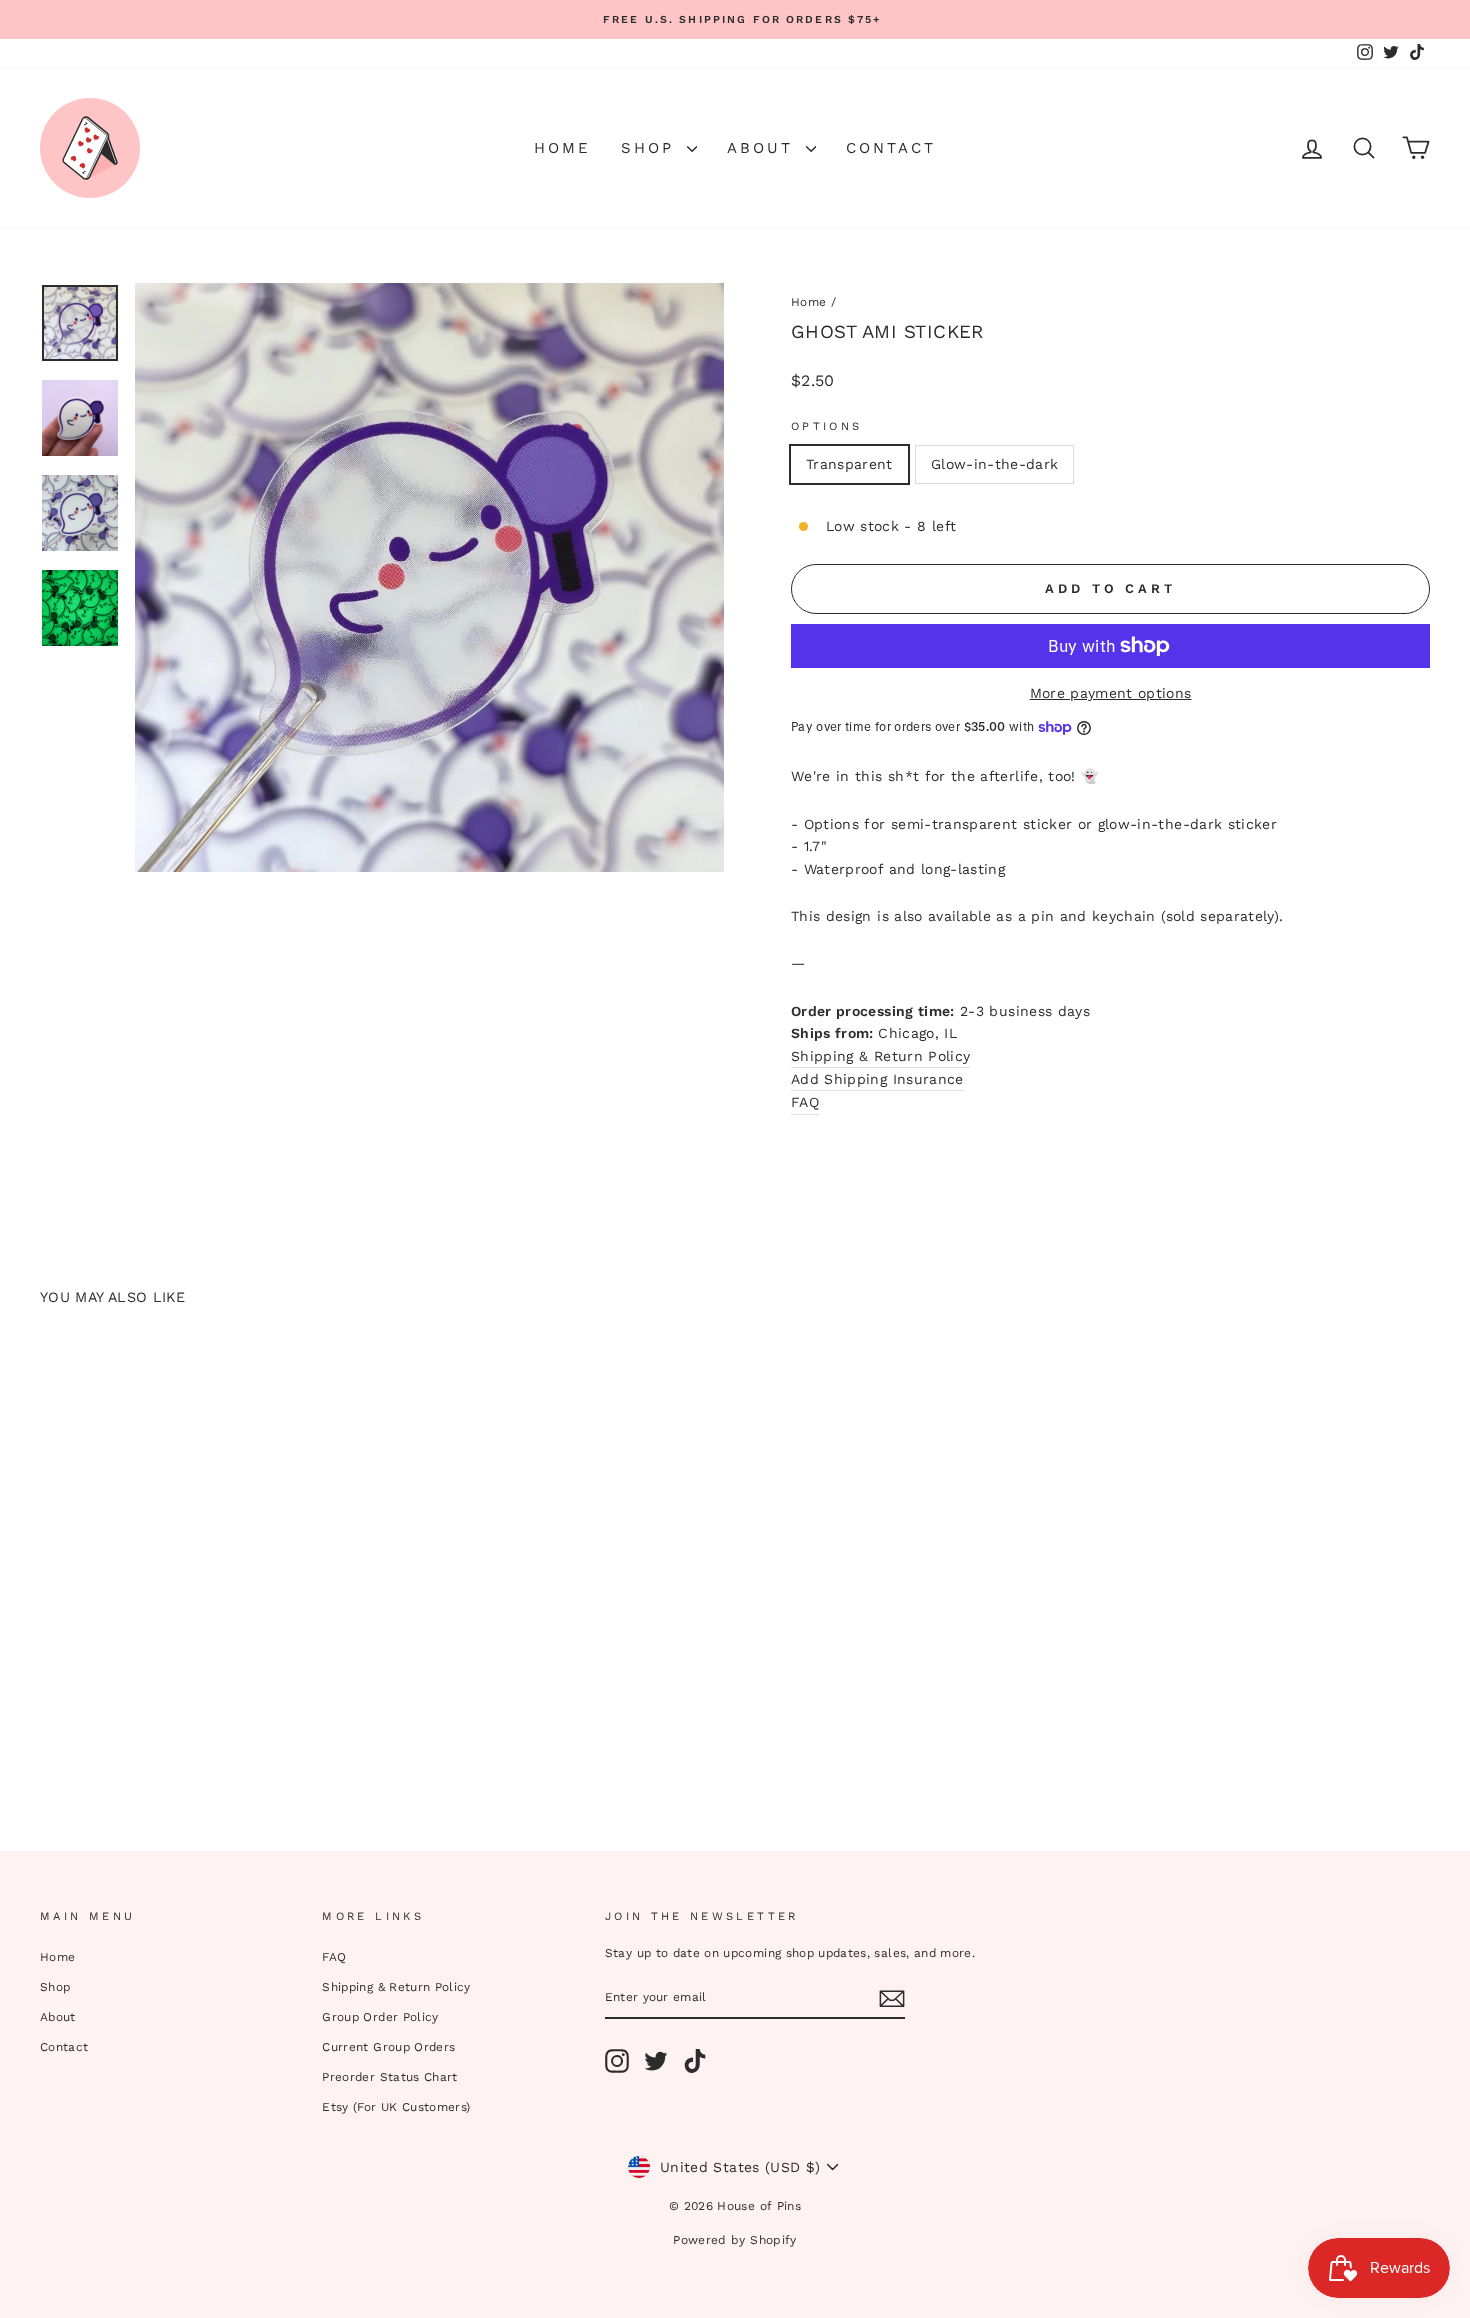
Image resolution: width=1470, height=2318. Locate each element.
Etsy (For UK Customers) (396, 2107)
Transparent (849, 464)
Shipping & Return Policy (880, 1056)
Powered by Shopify (734, 2240)
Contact (891, 148)
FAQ (334, 1957)
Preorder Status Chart (389, 2077)
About (764, 148)
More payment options (1111, 693)
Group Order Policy (380, 2017)
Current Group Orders (388, 2047)
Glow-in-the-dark (995, 464)
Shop (651, 148)
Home (562, 148)
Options (827, 426)
